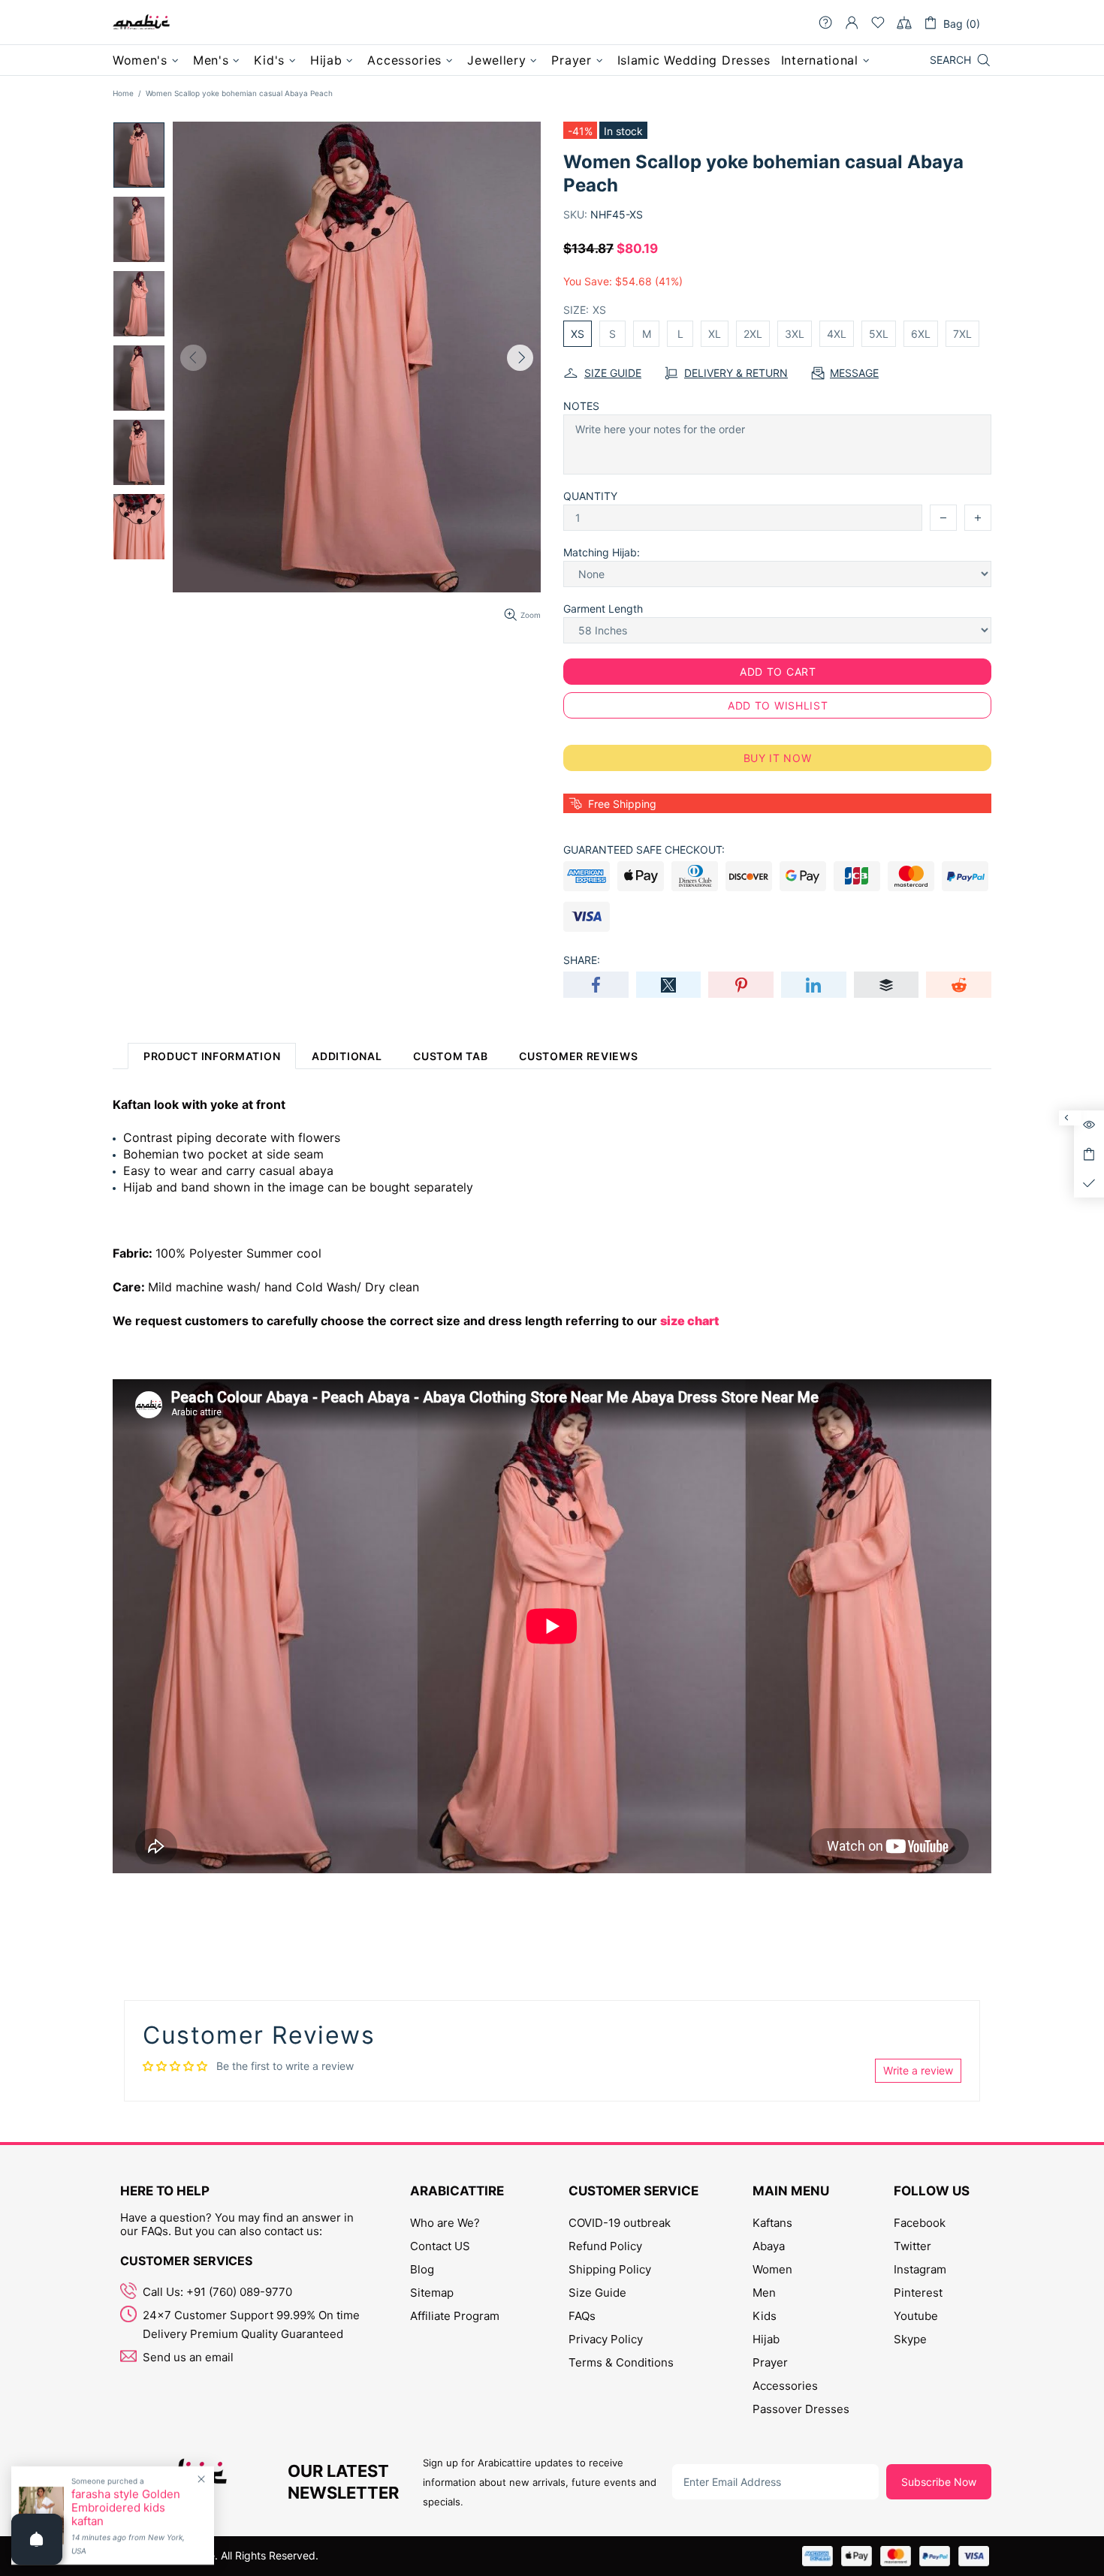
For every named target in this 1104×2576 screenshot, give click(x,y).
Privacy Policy (606, 2339)
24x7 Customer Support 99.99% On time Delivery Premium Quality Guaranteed (251, 2324)
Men (764, 2293)
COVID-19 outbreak (620, 2223)
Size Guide (597, 2293)
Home (123, 93)
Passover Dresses (801, 2409)
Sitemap (432, 2293)
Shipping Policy (610, 2269)
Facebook (920, 2223)
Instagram (920, 2269)
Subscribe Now (939, 2482)
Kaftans (772, 2223)
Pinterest (918, 2293)
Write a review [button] (918, 2070)
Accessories (785, 2386)
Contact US (440, 2246)
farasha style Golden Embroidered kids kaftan (126, 2508)
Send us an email (188, 2357)
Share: (582, 960)
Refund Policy (605, 2246)
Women (772, 2269)
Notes (581, 406)
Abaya (769, 2246)
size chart (689, 1321)
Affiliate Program (455, 2316)
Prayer (770, 2362)
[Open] (37, 2539)
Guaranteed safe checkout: (644, 850)
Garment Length (603, 609)
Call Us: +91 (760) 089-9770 (217, 2292)
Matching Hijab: (602, 552)
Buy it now (778, 758)
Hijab (766, 2339)
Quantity (590, 496)
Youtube (916, 2316)
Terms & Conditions (621, 2362)
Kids (765, 2316)
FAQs (582, 2316)
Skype (910, 2339)
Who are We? (445, 2223)
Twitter (912, 2246)
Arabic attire (141, 23)
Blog (422, 2269)
